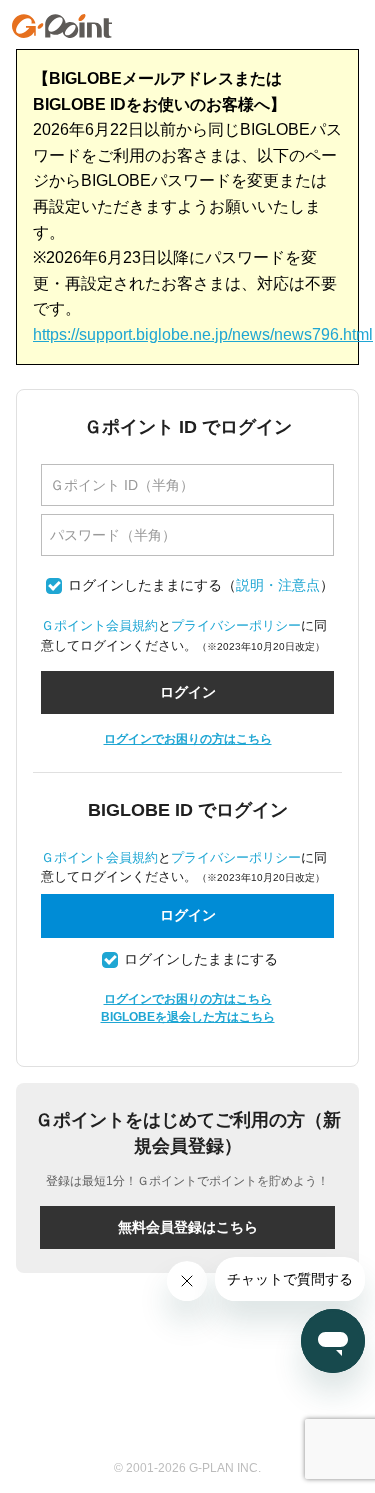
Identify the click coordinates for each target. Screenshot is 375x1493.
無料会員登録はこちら (188, 1227)
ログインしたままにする (145, 585)
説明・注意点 (278, 585)
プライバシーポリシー (236, 625)
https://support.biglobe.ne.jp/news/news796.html (203, 334)
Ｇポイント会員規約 (99, 625)
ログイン (188, 915)
